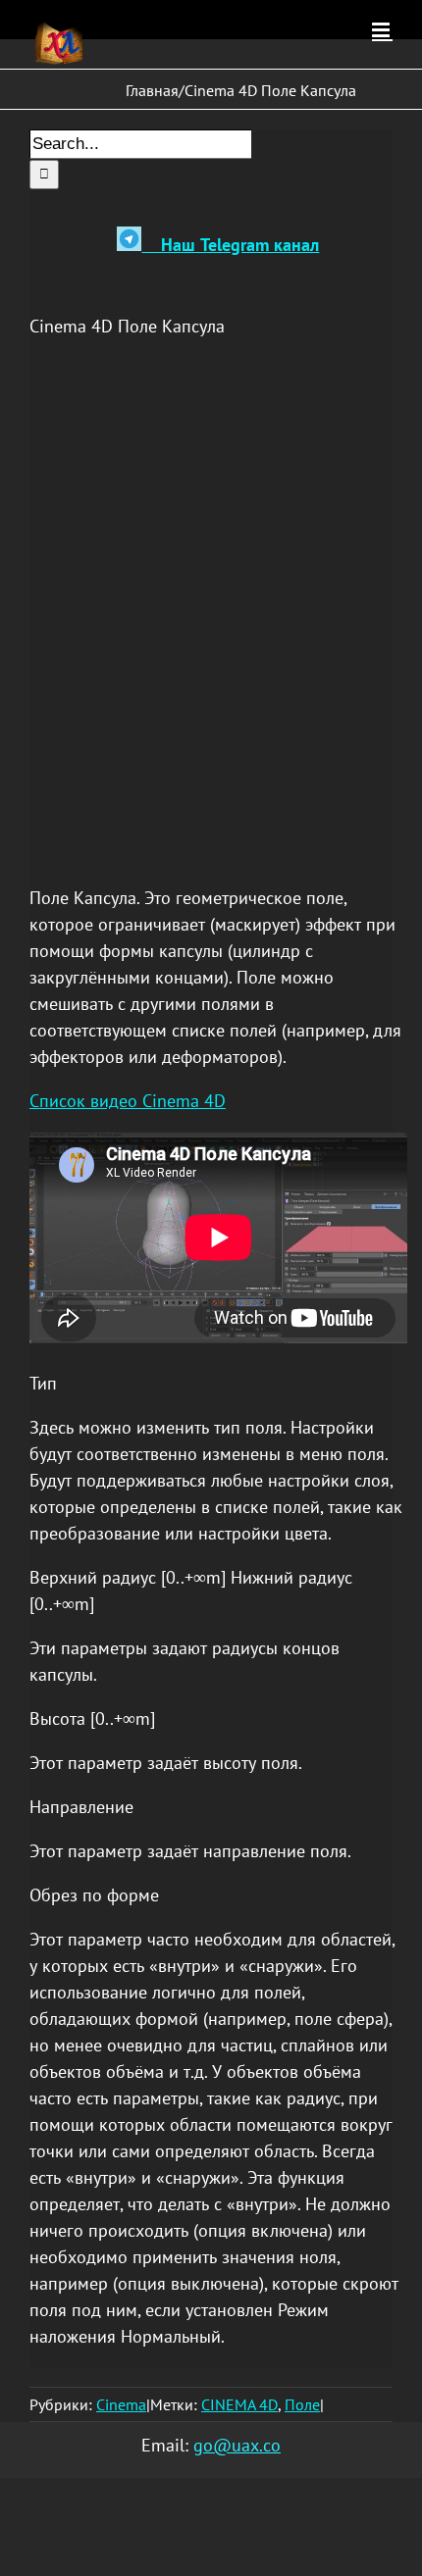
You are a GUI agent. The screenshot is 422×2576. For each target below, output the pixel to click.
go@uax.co (237, 2445)
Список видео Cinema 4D (128, 1101)
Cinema (121, 2404)
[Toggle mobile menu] (382, 30)
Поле (302, 2404)
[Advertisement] (211, 612)
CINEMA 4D (239, 2404)
